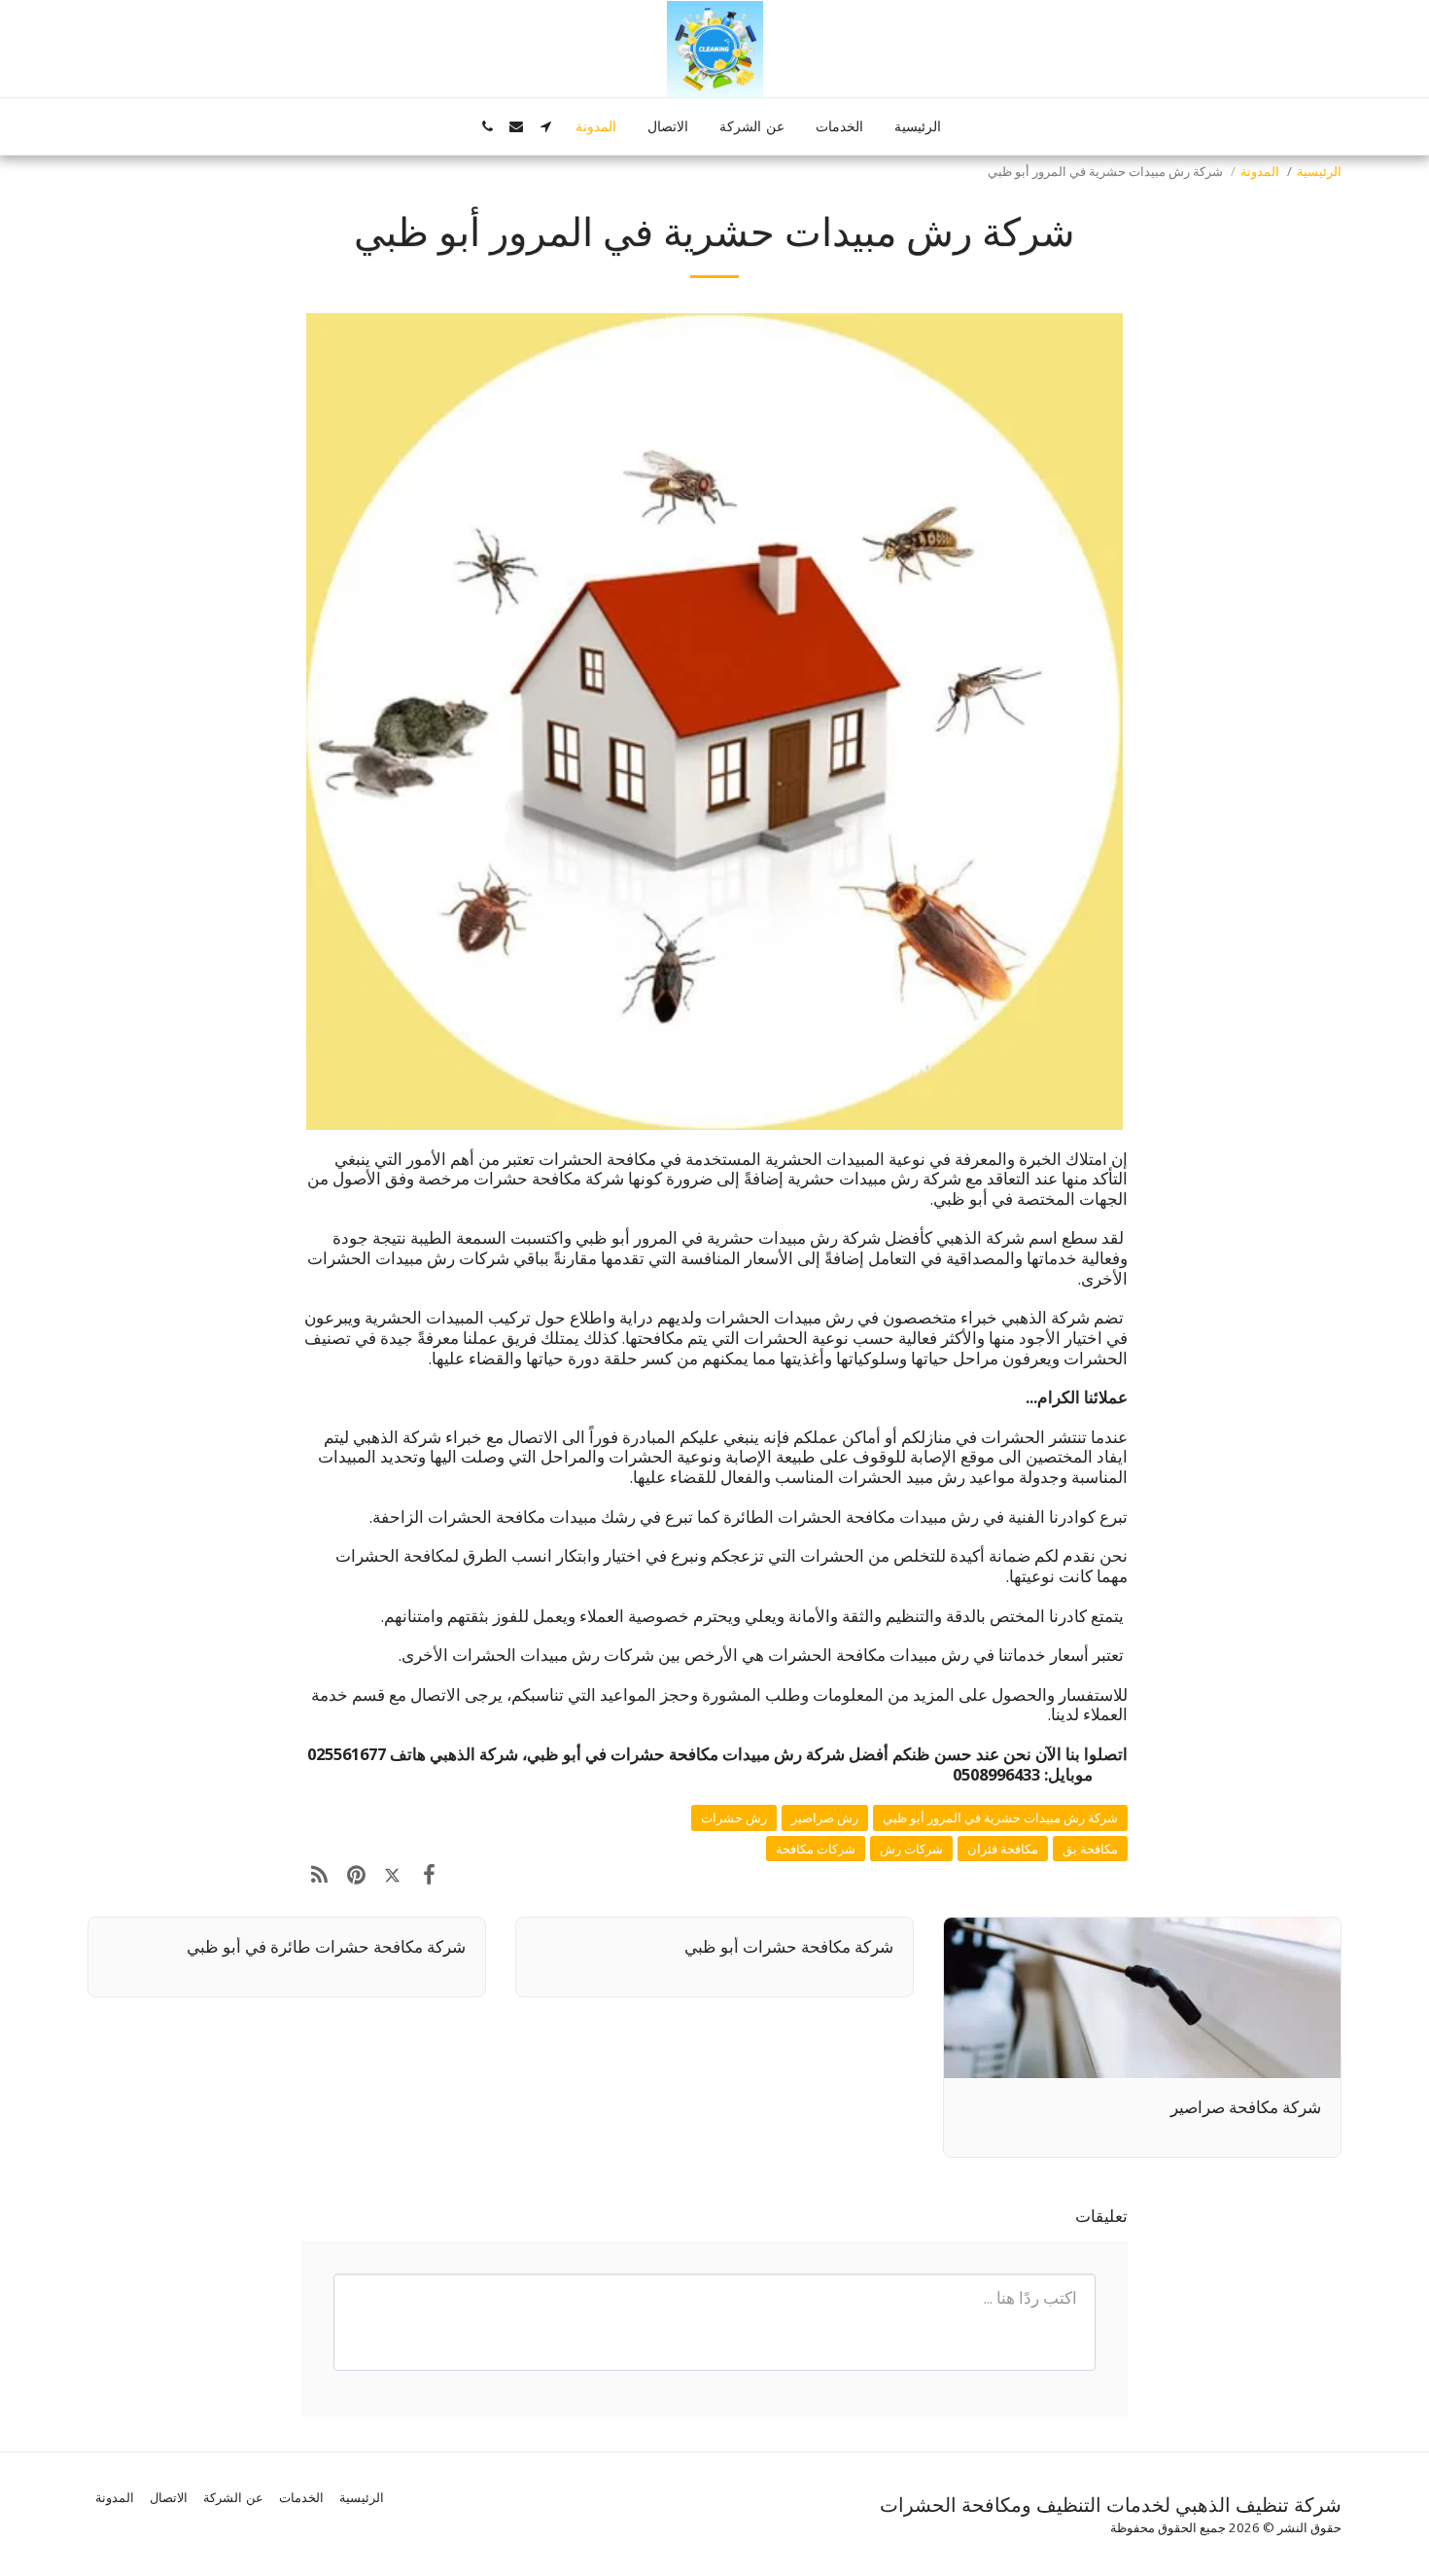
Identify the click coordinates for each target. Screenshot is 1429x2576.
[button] (545, 126)
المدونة (1260, 171)
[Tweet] (392, 1873)
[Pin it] (355, 1873)
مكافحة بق (1090, 1849)
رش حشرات (734, 1817)
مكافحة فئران (1003, 1849)
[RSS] (319, 1873)
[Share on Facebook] (428, 1873)
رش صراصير (825, 1817)
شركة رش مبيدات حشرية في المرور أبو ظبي (1000, 1817)
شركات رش (911, 1849)
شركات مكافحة (816, 1849)
